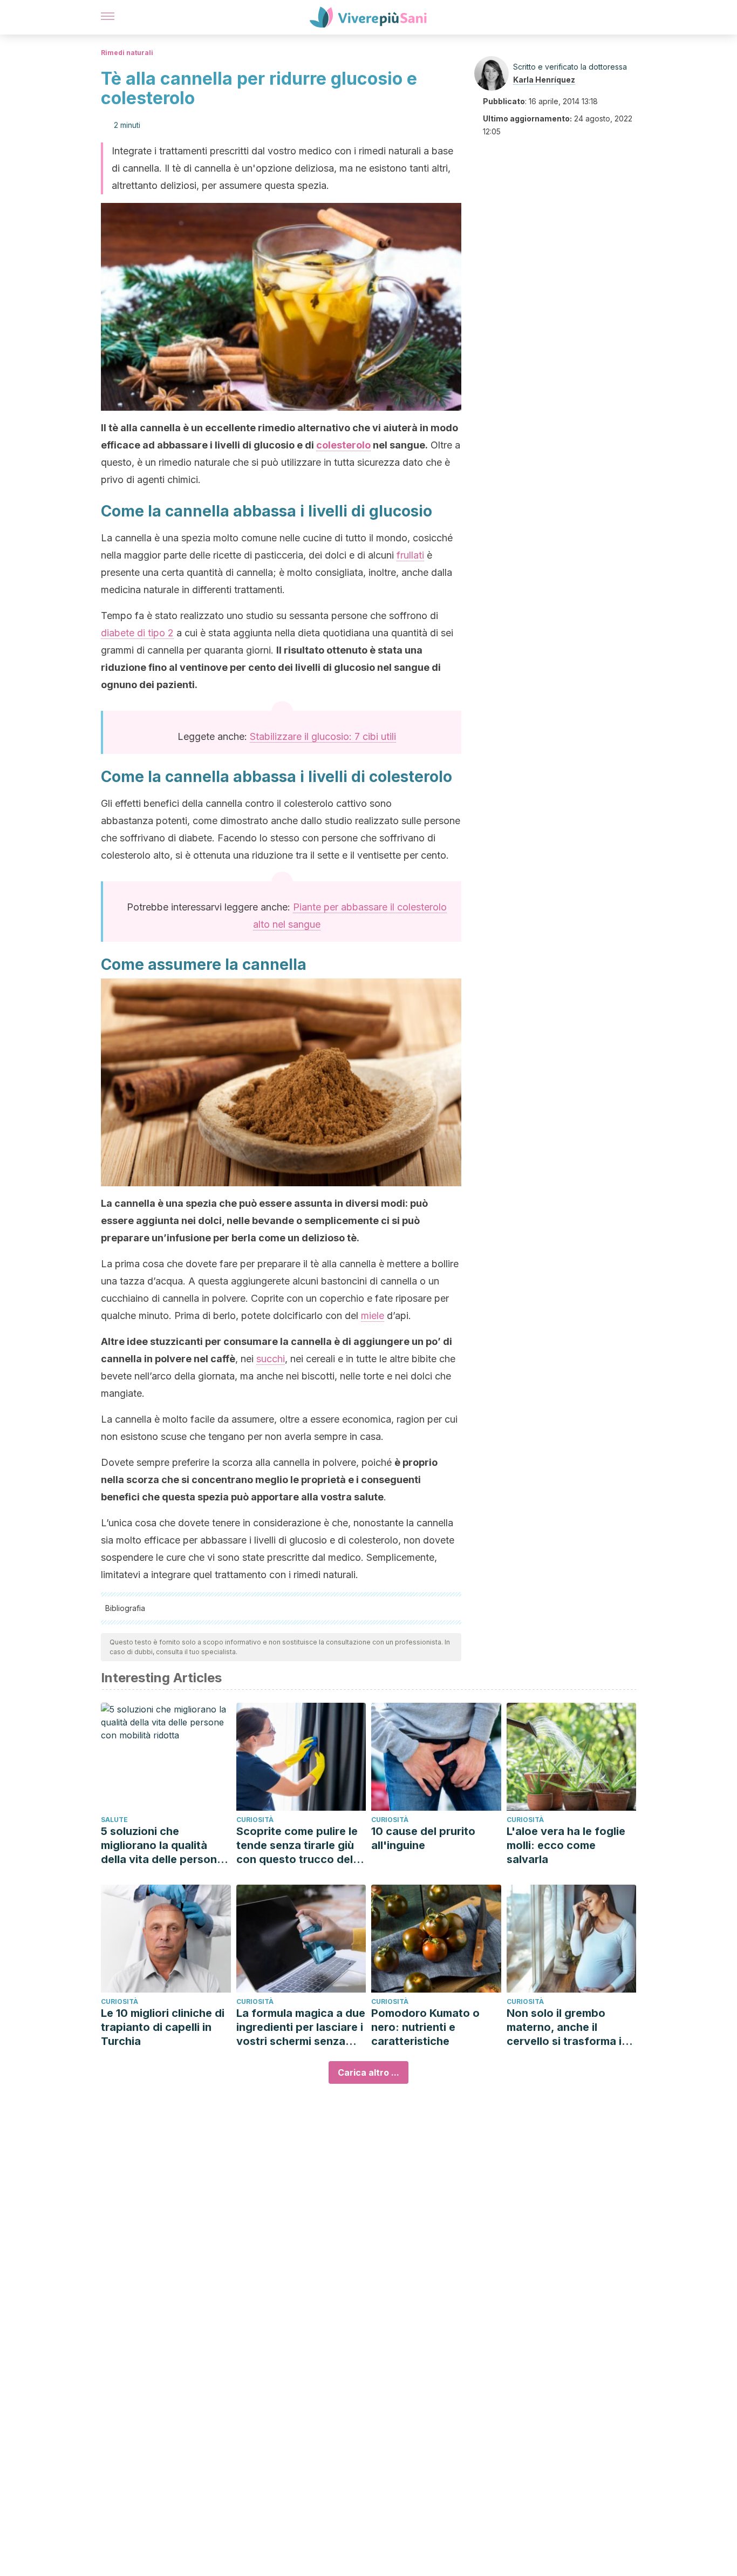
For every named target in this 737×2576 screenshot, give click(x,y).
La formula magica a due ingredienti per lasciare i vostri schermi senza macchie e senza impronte (301, 2027)
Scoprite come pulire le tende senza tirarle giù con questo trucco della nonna (299, 1846)
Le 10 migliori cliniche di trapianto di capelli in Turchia (163, 2027)
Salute (114, 1820)
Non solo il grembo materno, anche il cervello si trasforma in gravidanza (567, 2027)
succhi (271, 1359)
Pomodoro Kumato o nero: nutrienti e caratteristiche (425, 2027)
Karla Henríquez (544, 80)
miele (373, 1316)
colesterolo (343, 445)
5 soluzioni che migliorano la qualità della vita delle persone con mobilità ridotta (162, 1846)
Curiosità (255, 1820)
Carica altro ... (368, 2072)
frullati (410, 555)
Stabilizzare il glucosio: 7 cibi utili (323, 736)
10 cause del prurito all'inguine (423, 1838)
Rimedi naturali (127, 53)
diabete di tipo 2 (137, 633)
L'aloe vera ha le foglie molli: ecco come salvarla (566, 1845)
